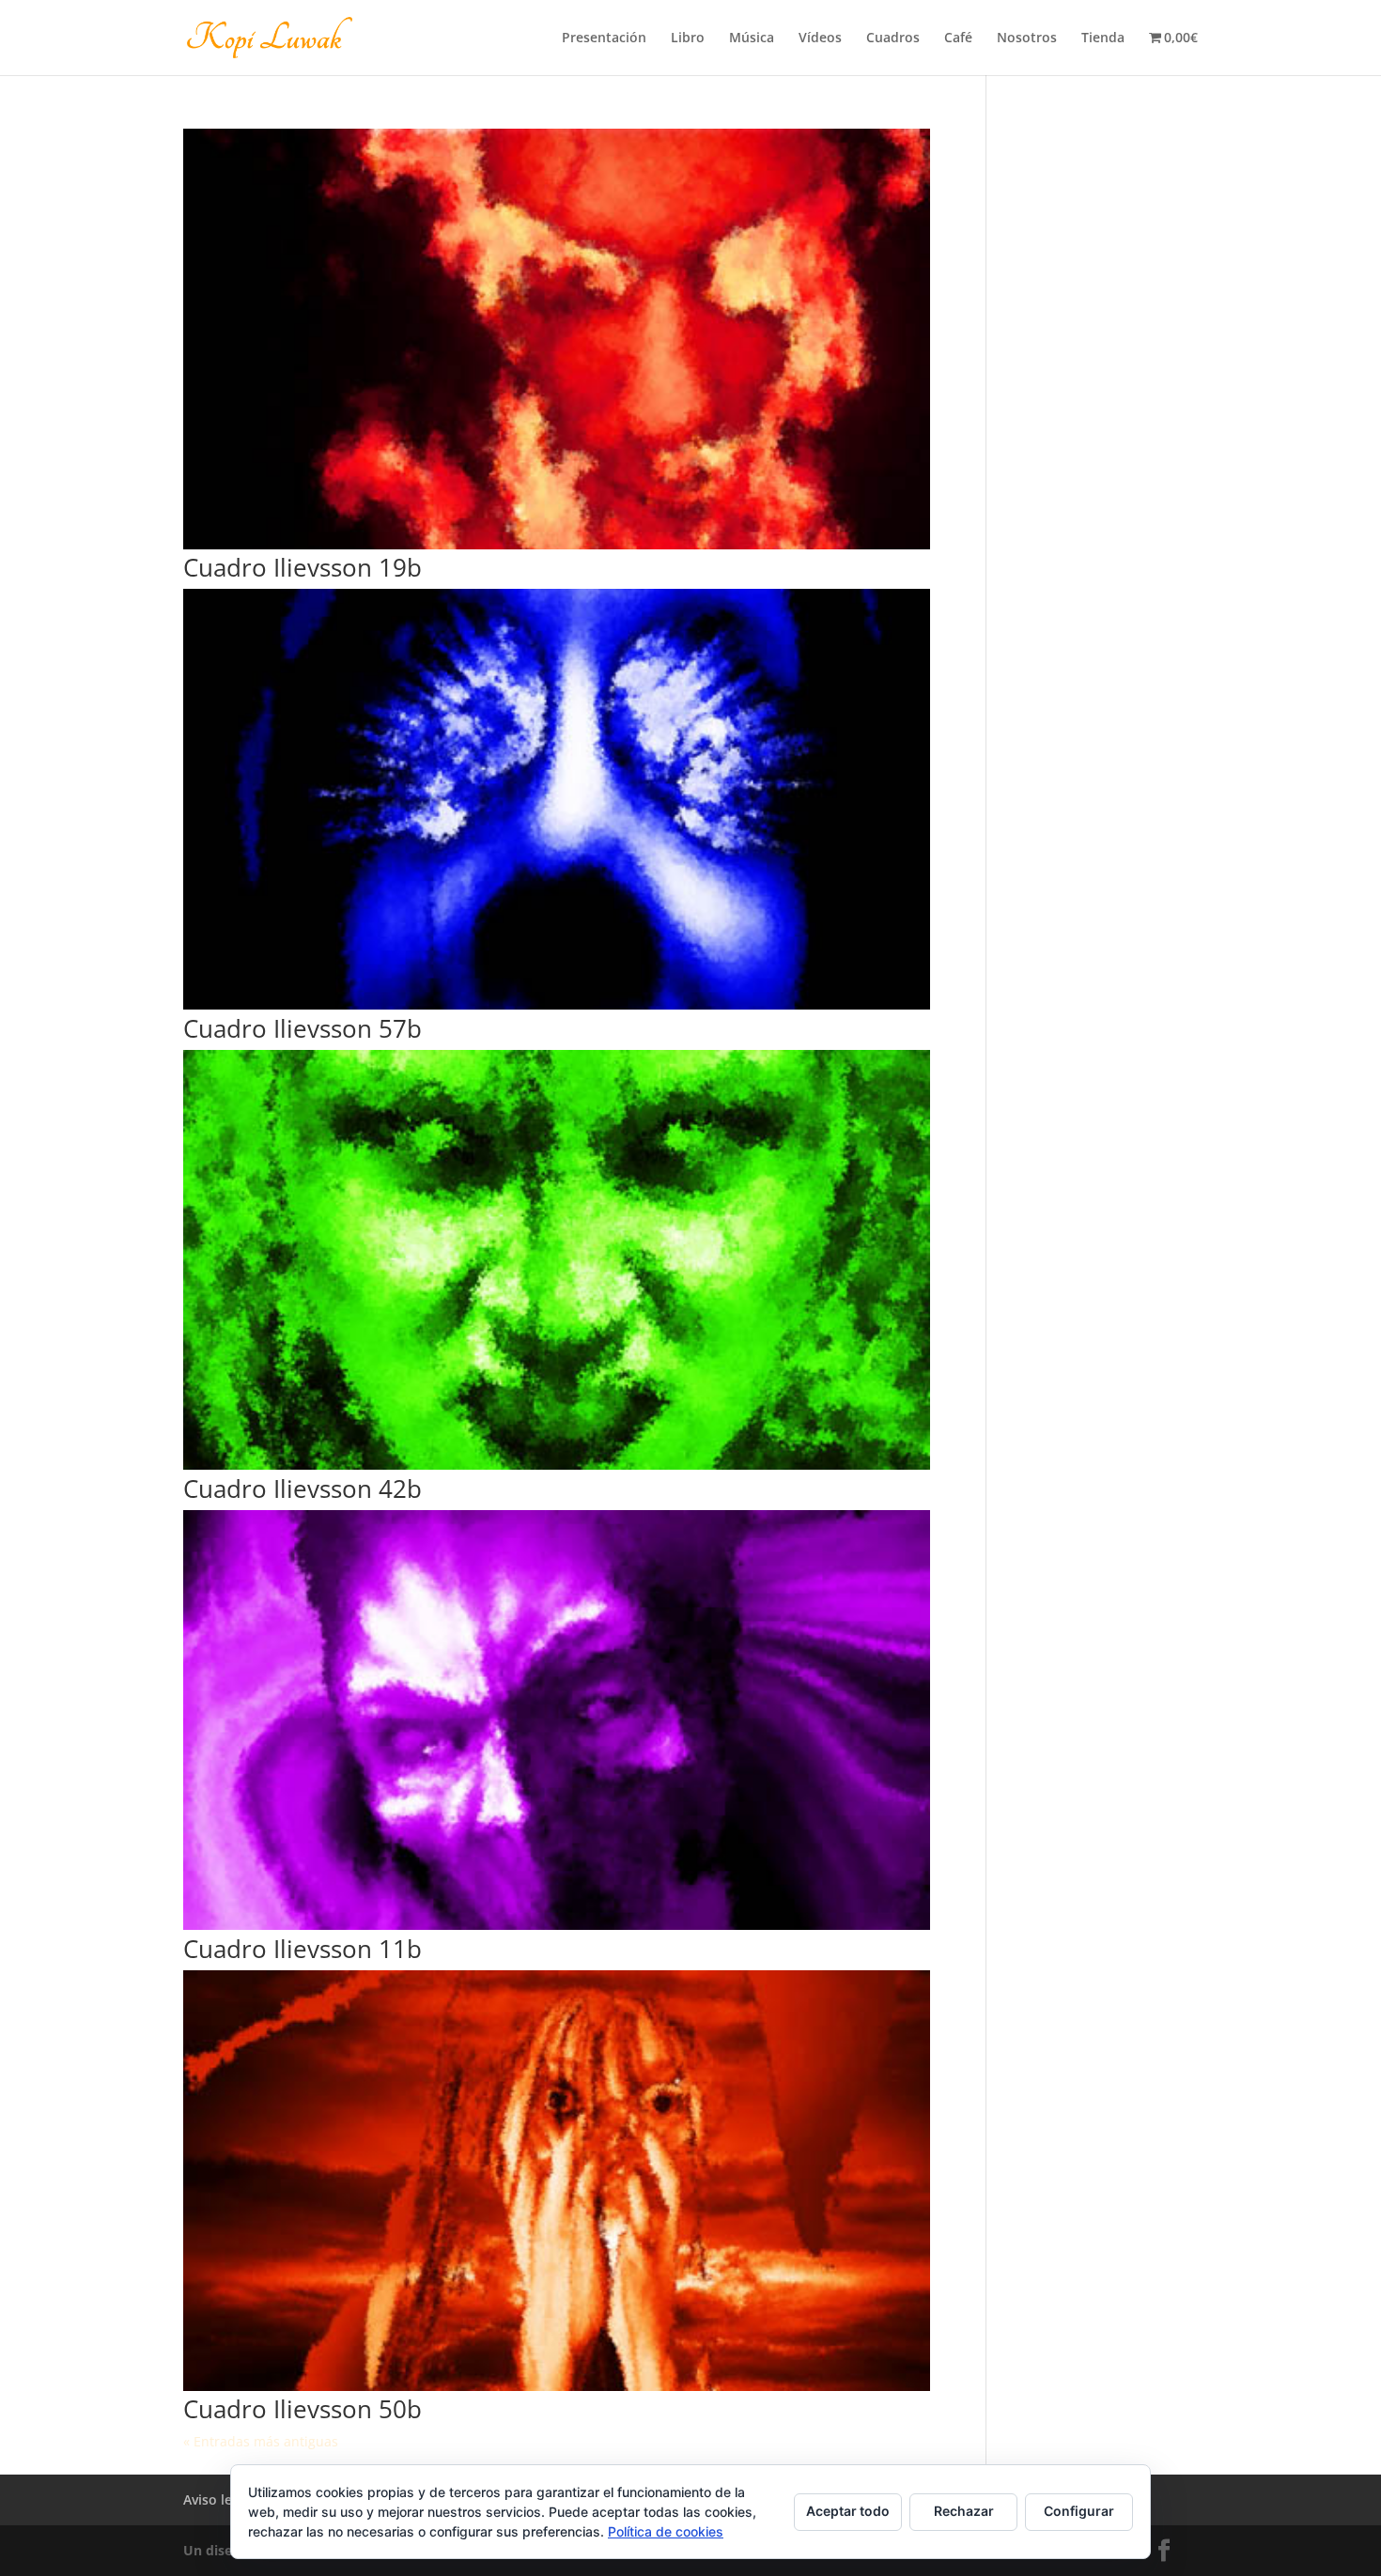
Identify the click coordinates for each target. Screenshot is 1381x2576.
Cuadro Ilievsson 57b (303, 1028)
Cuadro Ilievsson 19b (303, 567)
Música (752, 39)
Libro (688, 39)
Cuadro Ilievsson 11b (303, 1949)
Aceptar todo (848, 2511)
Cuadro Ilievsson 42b (303, 1489)
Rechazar (964, 2511)
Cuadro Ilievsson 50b (303, 2409)
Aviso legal (217, 2499)
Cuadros (893, 39)
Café (958, 39)
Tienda (1103, 39)
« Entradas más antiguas (261, 2441)
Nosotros (1027, 39)
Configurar (1079, 2511)
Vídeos (820, 39)
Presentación (604, 39)
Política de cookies (666, 2531)
